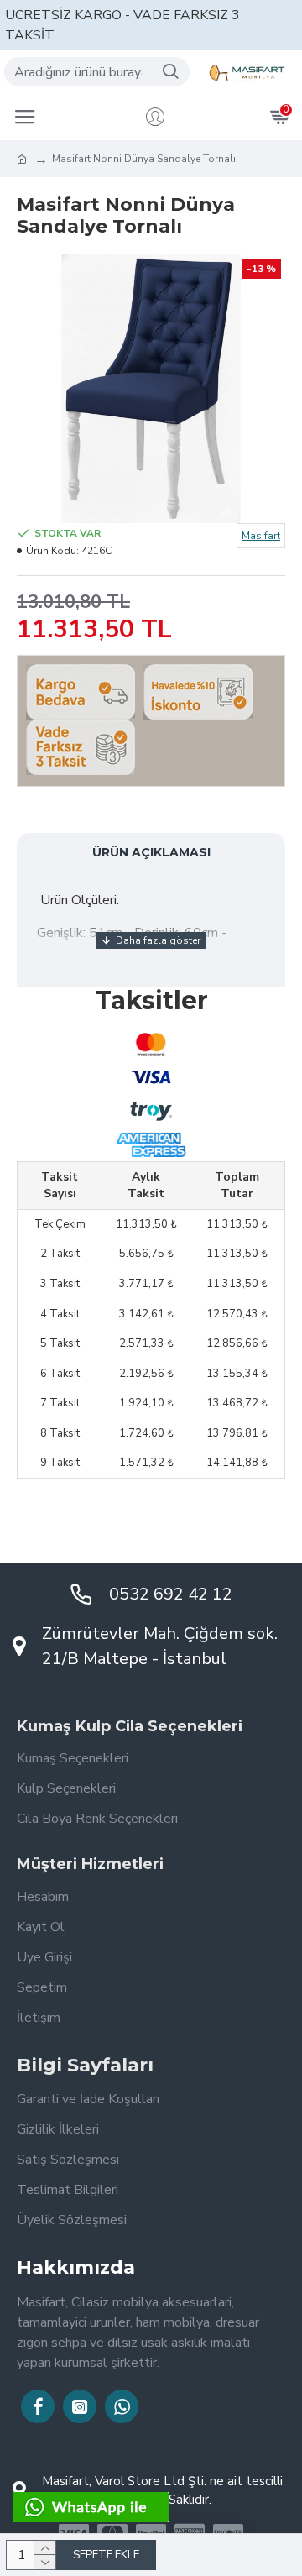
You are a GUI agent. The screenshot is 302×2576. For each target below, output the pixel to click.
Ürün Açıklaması (151, 852)
